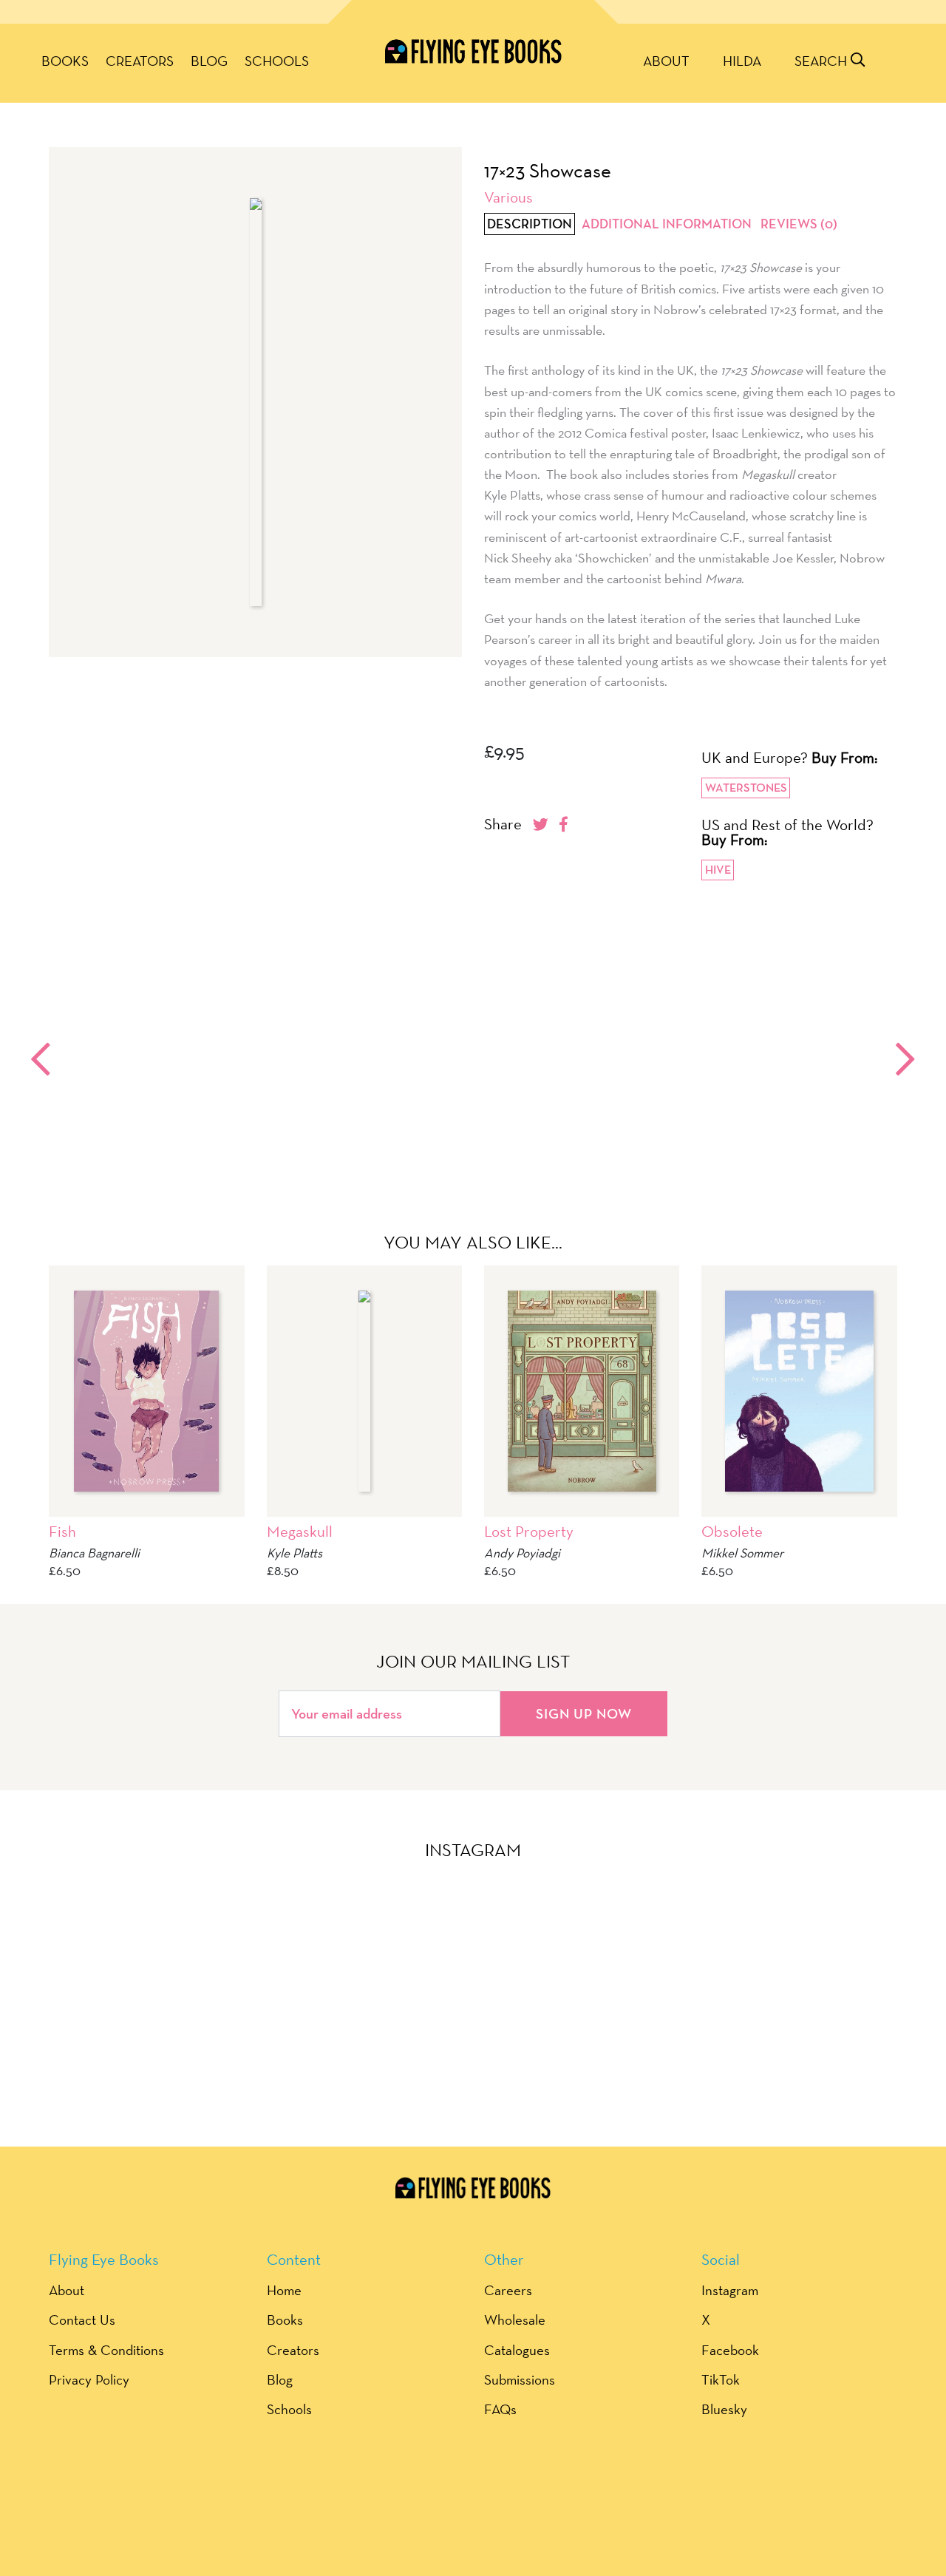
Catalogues (517, 2350)
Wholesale (515, 2320)
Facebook (730, 2350)
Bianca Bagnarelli (94, 1553)
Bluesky (724, 2409)
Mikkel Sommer (742, 1553)
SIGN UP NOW (584, 1713)
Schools (277, 61)
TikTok (721, 2379)
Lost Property (529, 1531)
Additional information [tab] (667, 224)
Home (284, 2290)
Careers (508, 2290)
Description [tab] (530, 224)
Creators (140, 61)
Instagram (730, 2290)
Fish (62, 1531)
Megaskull (300, 1531)
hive (718, 870)
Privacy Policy (89, 2379)
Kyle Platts (295, 1553)
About (666, 61)
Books (65, 61)
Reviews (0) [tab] (799, 224)
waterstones (746, 788)
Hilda (742, 61)
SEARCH (823, 61)
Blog (209, 61)
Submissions (520, 2379)
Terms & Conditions (106, 2350)
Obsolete (732, 1531)
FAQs (500, 2409)
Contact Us (82, 2320)
